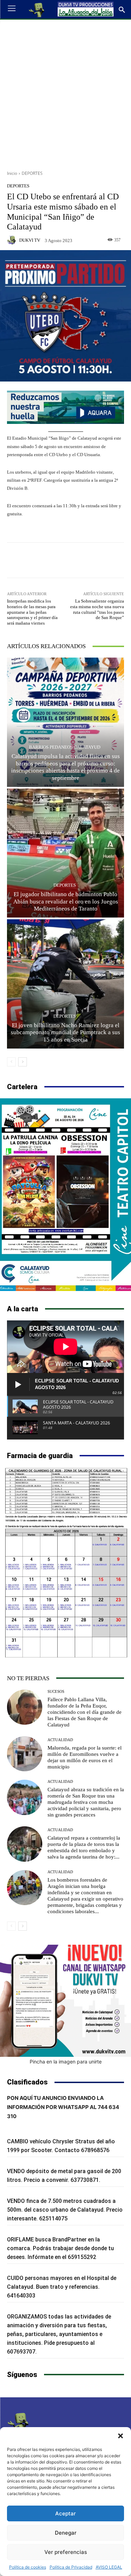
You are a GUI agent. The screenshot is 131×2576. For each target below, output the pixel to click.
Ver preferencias (66, 2552)
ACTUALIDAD (60, 1740)
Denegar (66, 2533)
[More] (101, 560)
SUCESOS (56, 1692)
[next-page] (23, 1062)
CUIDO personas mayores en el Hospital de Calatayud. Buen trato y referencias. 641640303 (62, 2287)
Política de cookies (28, 2567)
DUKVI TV (30, 240)
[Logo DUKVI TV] (37, 9)
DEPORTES (32, 173)
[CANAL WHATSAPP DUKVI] (65, 2001)
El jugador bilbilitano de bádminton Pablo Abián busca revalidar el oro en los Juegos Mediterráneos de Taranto (66, 901)
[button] (121, 2436)
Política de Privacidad (71, 2567)
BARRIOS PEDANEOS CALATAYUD (65, 747)
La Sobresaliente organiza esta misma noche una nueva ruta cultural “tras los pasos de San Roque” (97, 609)
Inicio (12, 173)
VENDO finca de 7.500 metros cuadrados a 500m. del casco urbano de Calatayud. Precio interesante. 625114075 (65, 2210)
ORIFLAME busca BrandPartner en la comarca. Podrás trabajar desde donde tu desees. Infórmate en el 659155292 (60, 2248)
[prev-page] (11, 1062)
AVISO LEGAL (109, 2567)
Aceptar (65, 2513)
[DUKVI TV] (13, 240)
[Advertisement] (65, 92)
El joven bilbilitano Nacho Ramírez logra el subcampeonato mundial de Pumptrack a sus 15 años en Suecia (65, 1032)
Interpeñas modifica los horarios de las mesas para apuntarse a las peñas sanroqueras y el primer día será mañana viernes (32, 612)
